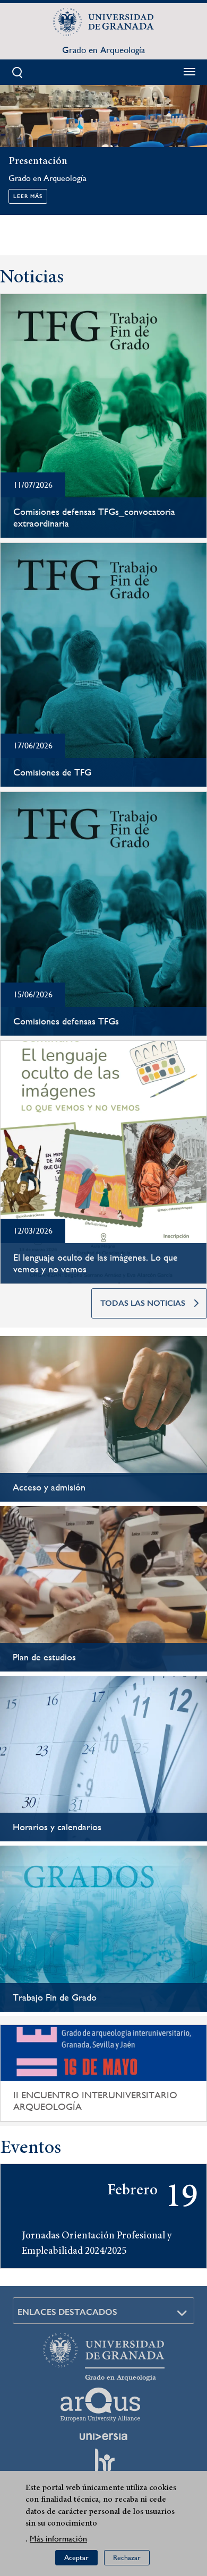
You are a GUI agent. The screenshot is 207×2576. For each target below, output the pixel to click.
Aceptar (76, 2557)
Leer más (28, 196)
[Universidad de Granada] (103, 22)
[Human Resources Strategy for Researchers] (103, 2465)
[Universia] (103, 2436)
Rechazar (127, 2557)
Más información (58, 2539)
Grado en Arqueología (103, 50)
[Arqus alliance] (100, 2405)
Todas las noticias (143, 1303)
